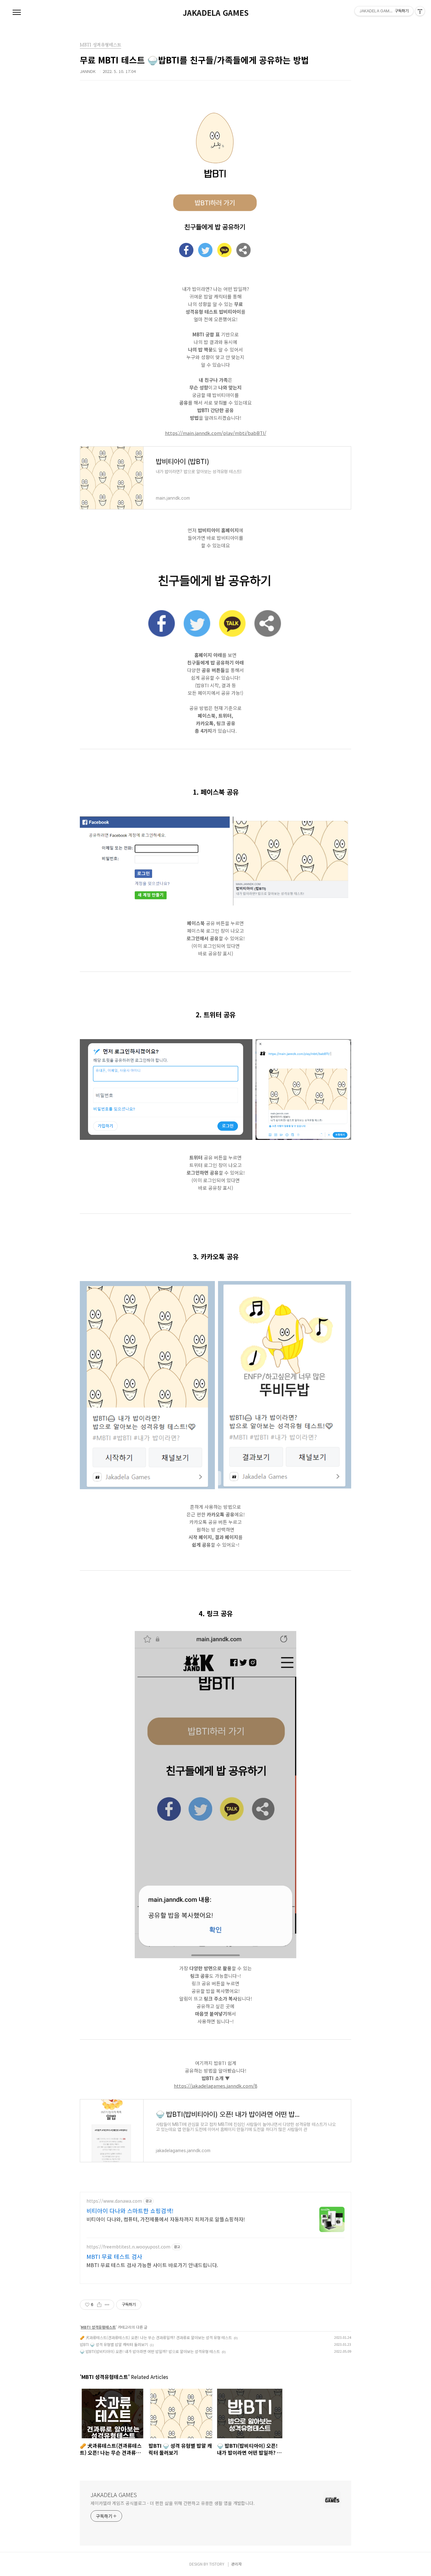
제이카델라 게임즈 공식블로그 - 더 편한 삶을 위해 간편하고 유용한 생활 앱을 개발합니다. (173, 2503)
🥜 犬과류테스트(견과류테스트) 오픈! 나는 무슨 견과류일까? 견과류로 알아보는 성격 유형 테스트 (156, 2337)
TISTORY (217, 2564)
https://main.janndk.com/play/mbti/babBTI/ (216, 433)
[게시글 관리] (107, 2305)
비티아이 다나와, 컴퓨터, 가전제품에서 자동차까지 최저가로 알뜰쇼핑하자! (166, 2219)
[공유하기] (99, 2305)
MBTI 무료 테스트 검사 (114, 2256)
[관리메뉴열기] (420, 11)
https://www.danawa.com (114, 2201)
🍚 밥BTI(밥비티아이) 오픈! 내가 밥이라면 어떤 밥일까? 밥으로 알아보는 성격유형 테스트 (150, 2351)
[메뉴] (17, 13)
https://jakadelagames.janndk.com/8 (215, 2086)
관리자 (236, 2564)
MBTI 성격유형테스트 (98, 2327)
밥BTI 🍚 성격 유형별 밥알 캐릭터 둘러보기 (114, 2344)
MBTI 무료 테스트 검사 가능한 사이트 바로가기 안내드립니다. (152, 2265)
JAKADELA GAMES (216, 13)
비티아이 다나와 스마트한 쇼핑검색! (130, 2211)
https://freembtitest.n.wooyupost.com (128, 2247)
